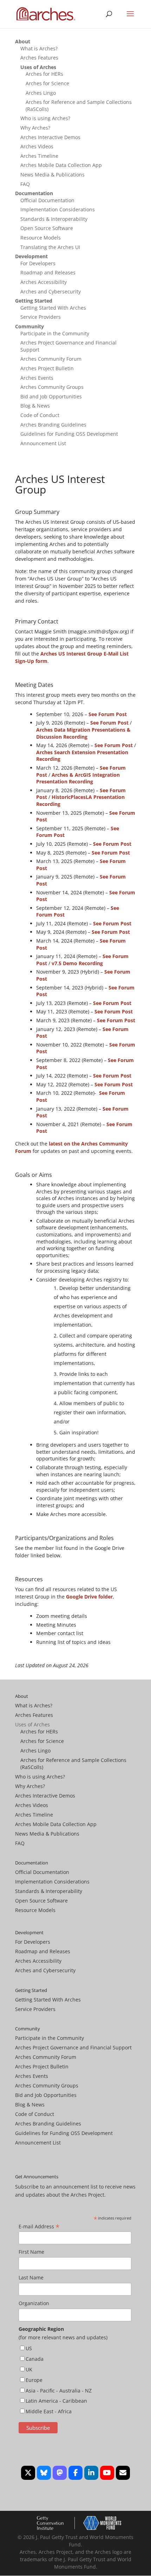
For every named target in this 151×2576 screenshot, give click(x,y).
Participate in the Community (55, 333)
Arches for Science (47, 83)
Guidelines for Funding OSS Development (69, 434)
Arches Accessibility (44, 282)
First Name (31, 2252)
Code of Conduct (40, 415)
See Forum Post (108, 714)
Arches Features (39, 58)
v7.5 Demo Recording (77, 963)
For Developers (38, 263)
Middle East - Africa (49, 2411)
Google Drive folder (89, 1597)
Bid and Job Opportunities (51, 396)
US (29, 2348)
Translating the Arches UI (50, 247)
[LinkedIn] (91, 2473)
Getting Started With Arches (53, 308)
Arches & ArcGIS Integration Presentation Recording (78, 778)
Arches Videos (37, 146)
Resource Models (41, 238)
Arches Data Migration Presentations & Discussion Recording (83, 733)
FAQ (25, 184)
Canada (35, 2359)
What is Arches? (39, 48)
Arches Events (37, 378)
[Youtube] (107, 2473)
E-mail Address (39, 2227)
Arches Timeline (39, 156)
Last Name (31, 2277)
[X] (28, 2473)
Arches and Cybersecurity (51, 291)
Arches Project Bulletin (47, 368)
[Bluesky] (44, 2473)
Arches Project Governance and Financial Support (73, 2047)
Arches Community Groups (52, 387)
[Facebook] (75, 2473)
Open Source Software (47, 228)
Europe (34, 2380)
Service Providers (41, 317)
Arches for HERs (44, 74)
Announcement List (43, 443)
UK (29, 2369)
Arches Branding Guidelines (53, 425)
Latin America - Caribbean (56, 2401)
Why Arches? (35, 128)
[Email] (123, 2473)
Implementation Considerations (58, 209)
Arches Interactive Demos (50, 137)
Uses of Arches (38, 67)
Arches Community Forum (51, 359)
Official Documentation (47, 200)
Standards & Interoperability (54, 219)
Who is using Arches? (45, 118)
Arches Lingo (41, 93)
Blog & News (35, 406)
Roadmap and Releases (48, 272)
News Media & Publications (52, 175)
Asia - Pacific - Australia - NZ (59, 2391)
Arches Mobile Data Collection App (61, 165)
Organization (34, 2303)
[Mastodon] (60, 2473)
